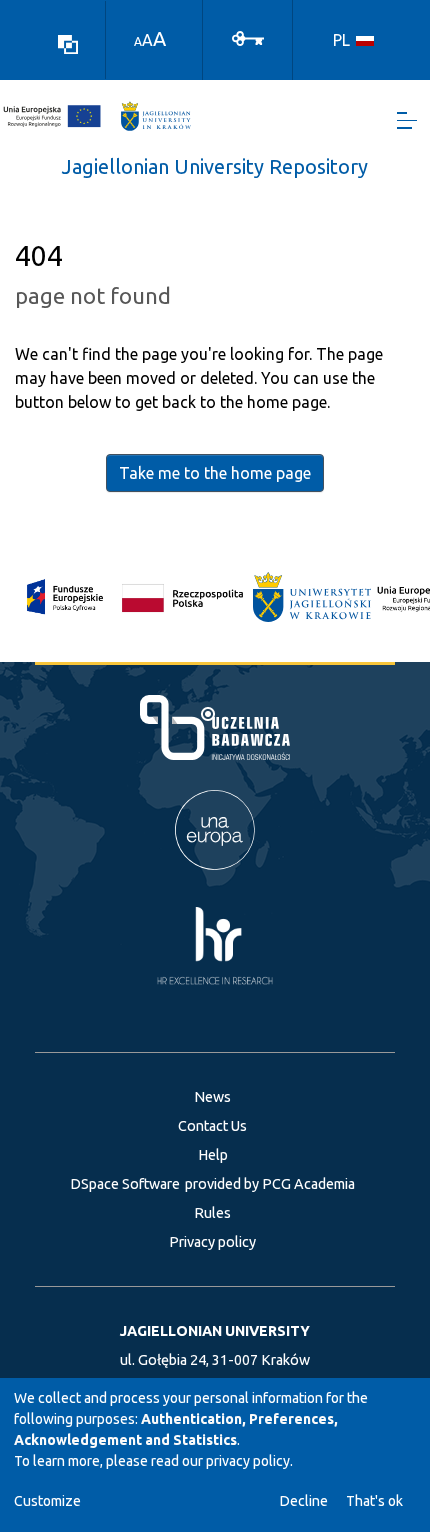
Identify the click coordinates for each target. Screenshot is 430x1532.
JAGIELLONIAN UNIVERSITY (215, 1331)
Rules (212, 1213)
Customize (47, 1501)
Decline (304, 1501)
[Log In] (248, 37)
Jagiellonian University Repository (215, 166)
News (212, 1097)
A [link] (138, 41)
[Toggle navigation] (407, 120)
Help (213, 1155)
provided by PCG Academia (270, 1184)
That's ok (374, 1501)
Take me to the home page (215, 473)
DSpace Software (125, 1184)
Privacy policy (212, 1242)
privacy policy (248, 1461)
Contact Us (212, 1126)
